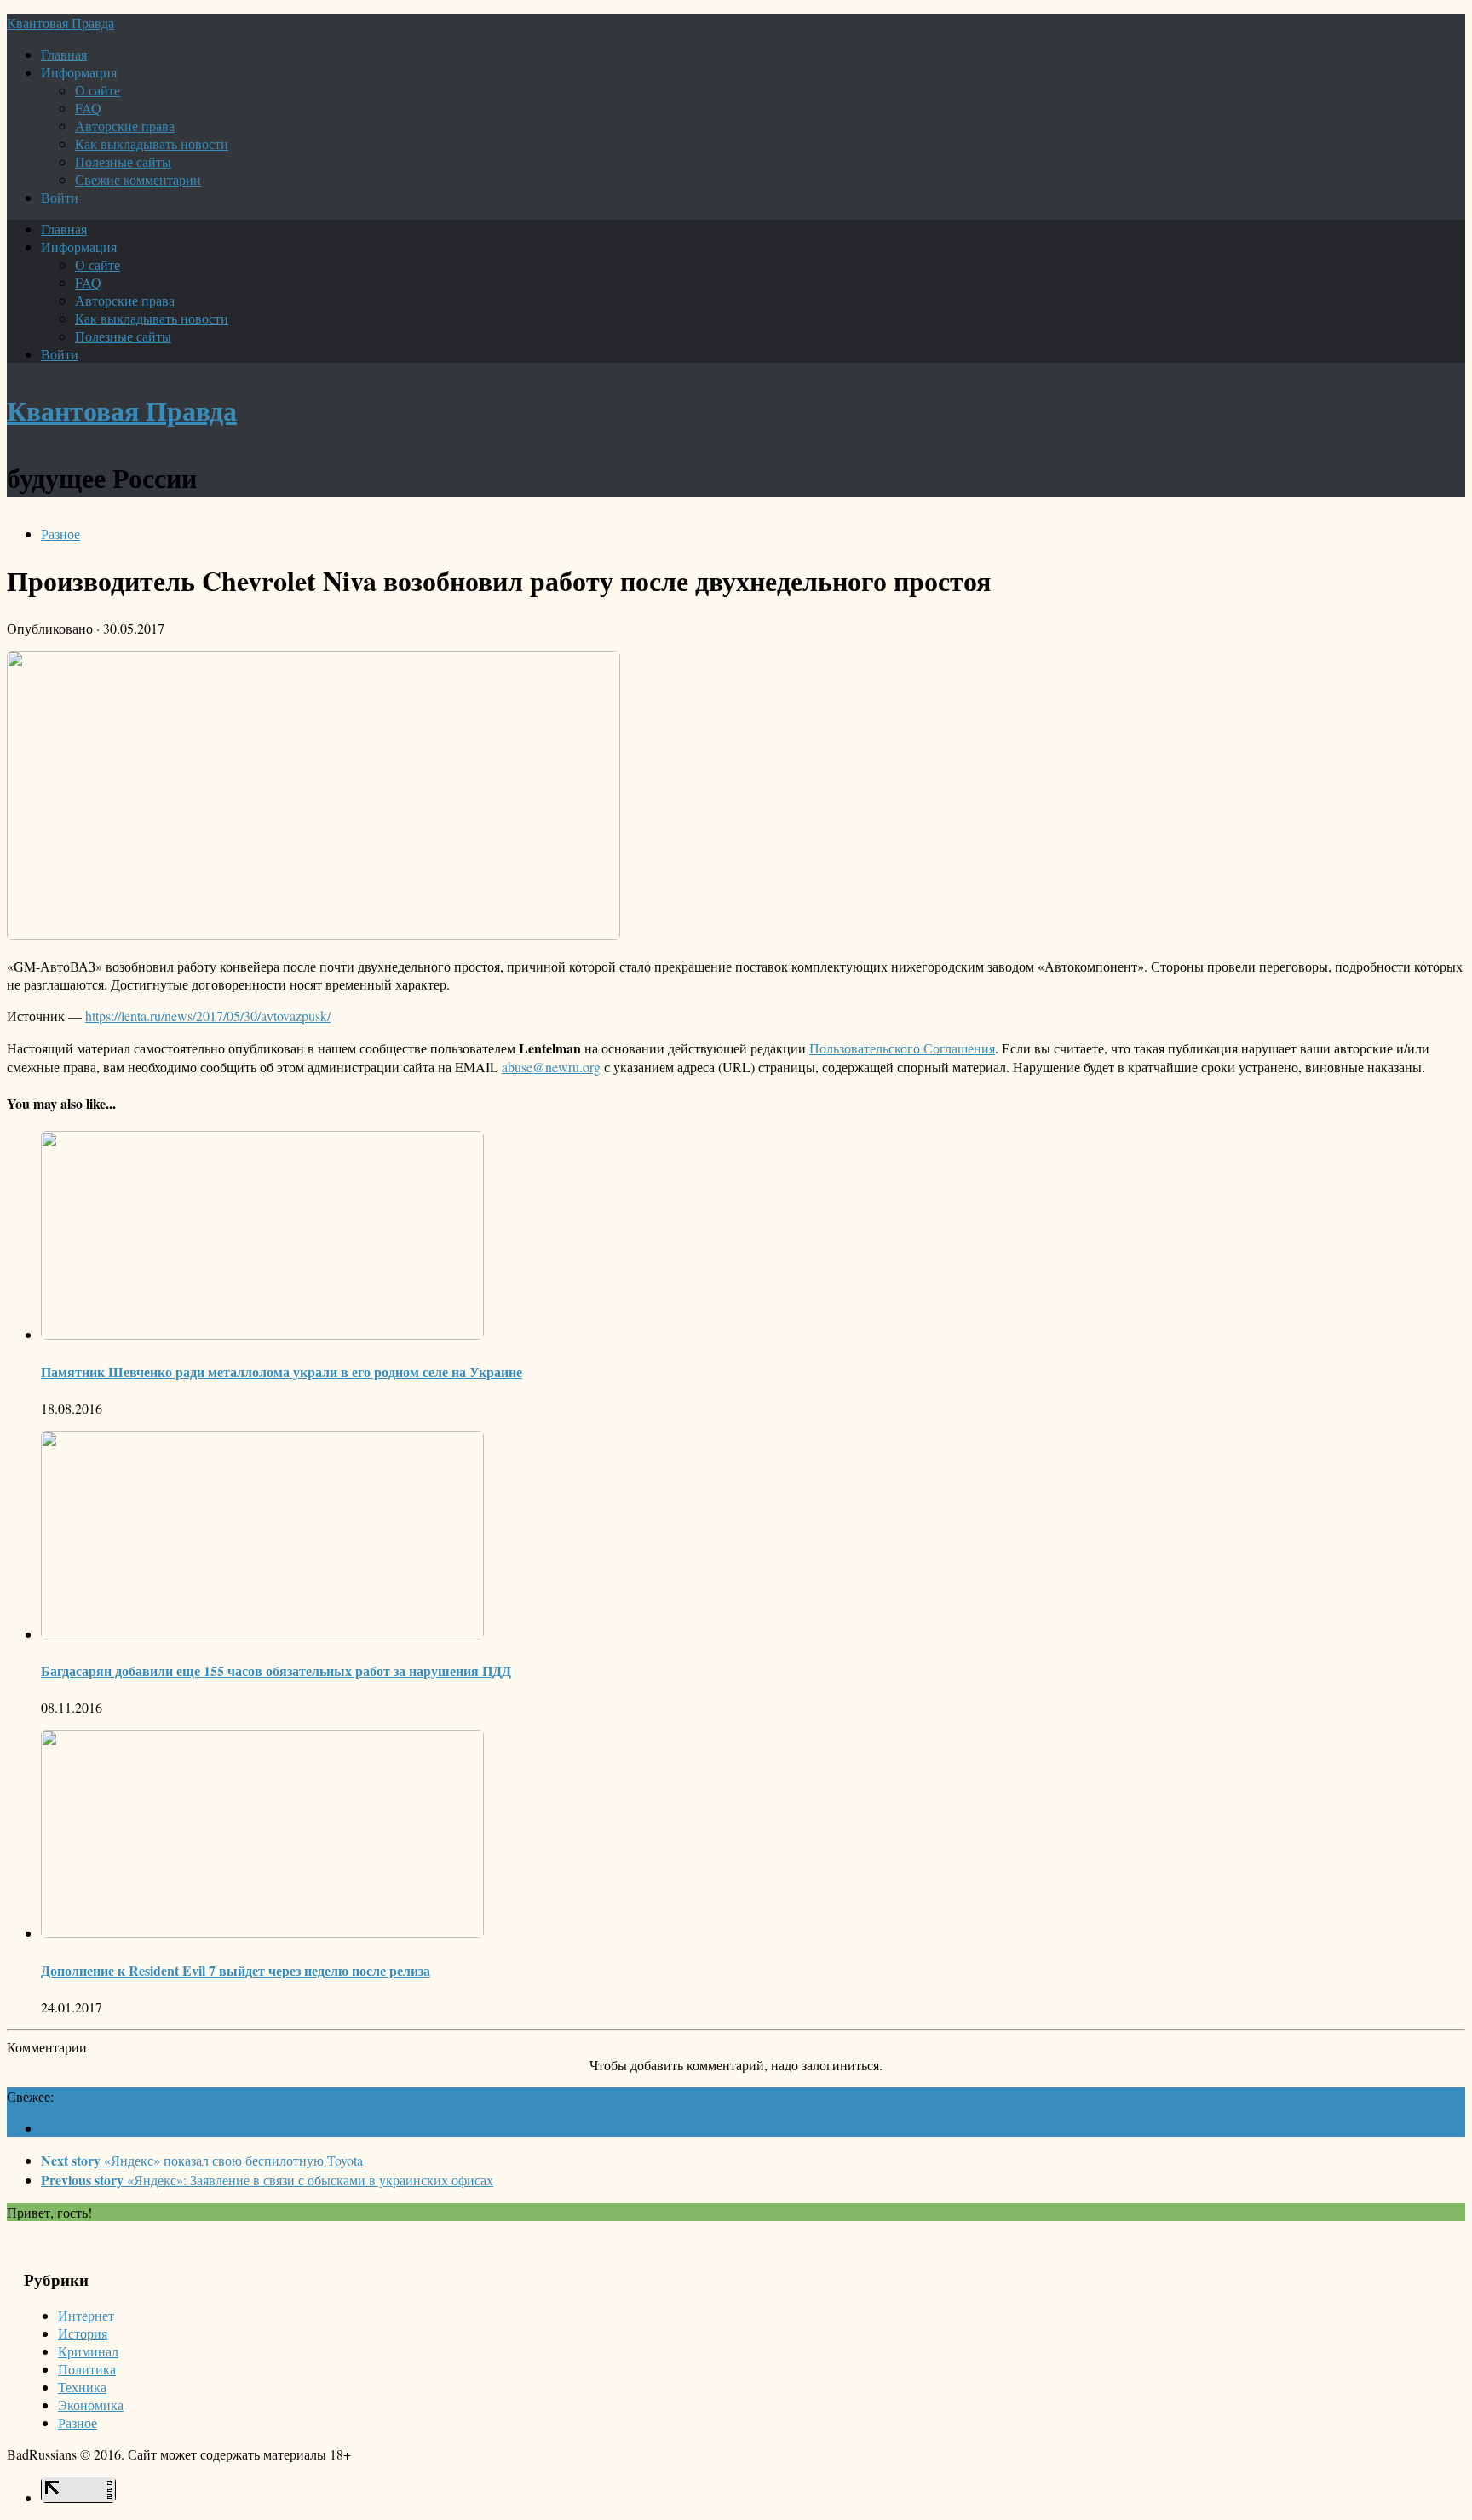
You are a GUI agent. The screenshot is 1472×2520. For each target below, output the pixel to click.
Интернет (86, 2315)
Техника (82, 2387)
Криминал (88, 2351)
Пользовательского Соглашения (902, 1048)
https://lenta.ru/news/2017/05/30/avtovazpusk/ (208, 1016)
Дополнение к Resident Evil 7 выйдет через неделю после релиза (236, 1970)
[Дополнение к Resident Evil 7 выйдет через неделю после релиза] (262, 1933)
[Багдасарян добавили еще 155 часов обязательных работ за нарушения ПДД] (262, 1634)
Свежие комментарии (138, 179)
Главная (64, 54)
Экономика (91, 2405)
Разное (60, 534)
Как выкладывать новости (152, 144)
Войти (60, 197)
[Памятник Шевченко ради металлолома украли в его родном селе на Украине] (262, 1334)
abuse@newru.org (551, 1067)
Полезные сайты (123, 161)
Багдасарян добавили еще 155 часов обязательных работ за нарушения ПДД (276, 1670)
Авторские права (125, 126)
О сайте (98, 90)
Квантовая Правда (60, 23)
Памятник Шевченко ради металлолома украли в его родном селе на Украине (282, 1372)
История (83, 2333)
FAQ (88, 108)
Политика (87, 2369)
